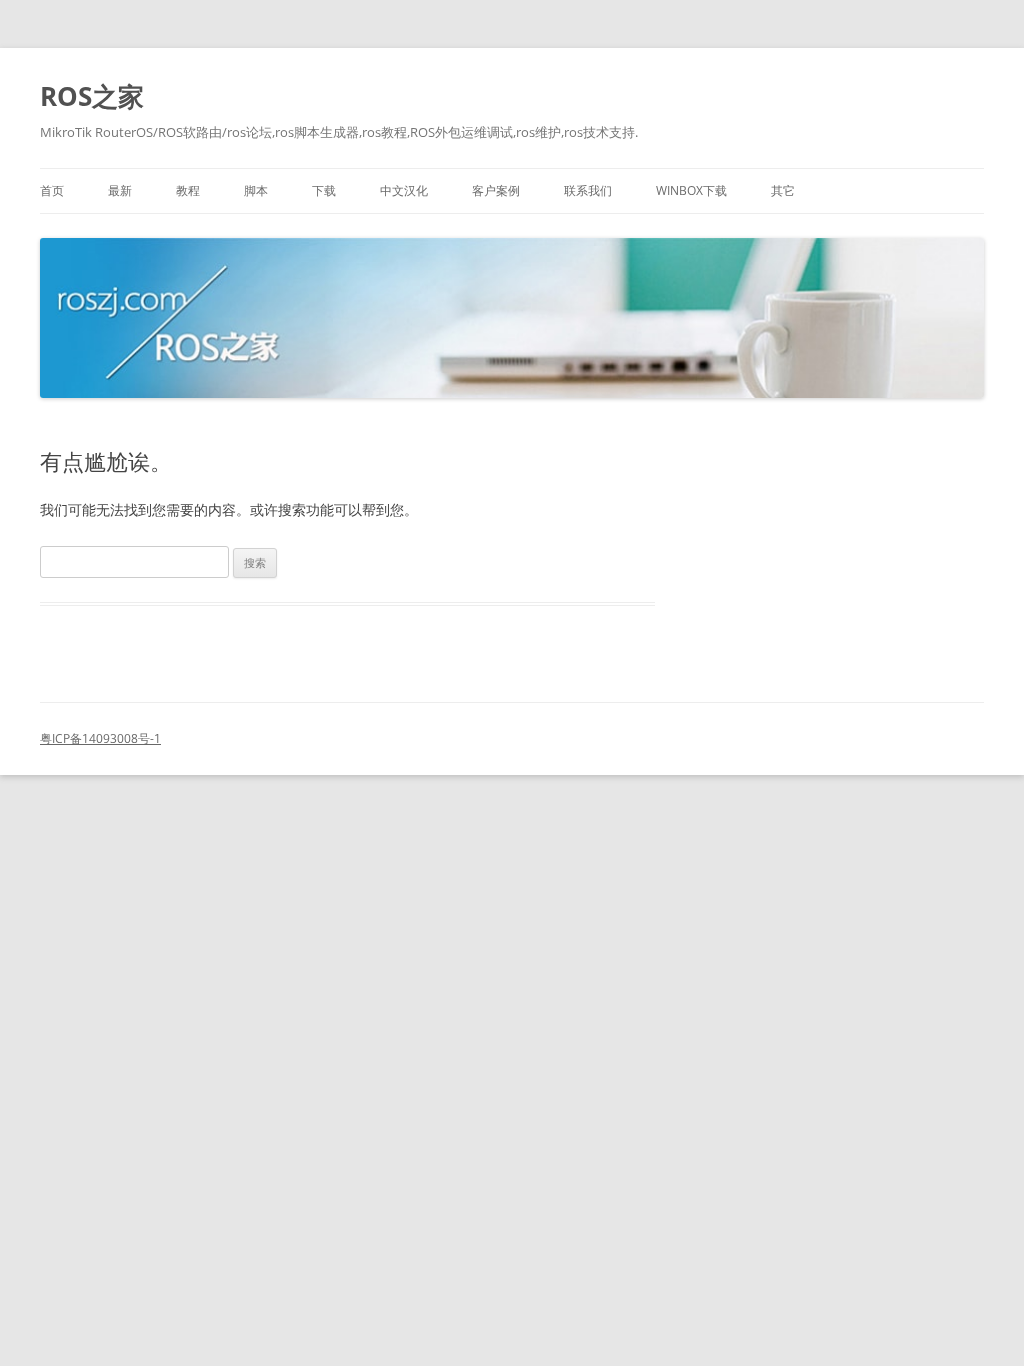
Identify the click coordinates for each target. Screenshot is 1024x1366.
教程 (188, 190)
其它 (783, 190)
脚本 (256, 190)
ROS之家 (92, 96)
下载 (324, 190)
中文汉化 (404, 190)
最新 (120, 190)
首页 (52, 190)
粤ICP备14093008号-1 (100, 738)
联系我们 (588, 190)
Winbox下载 (691, 190)
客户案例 (496, 190)
